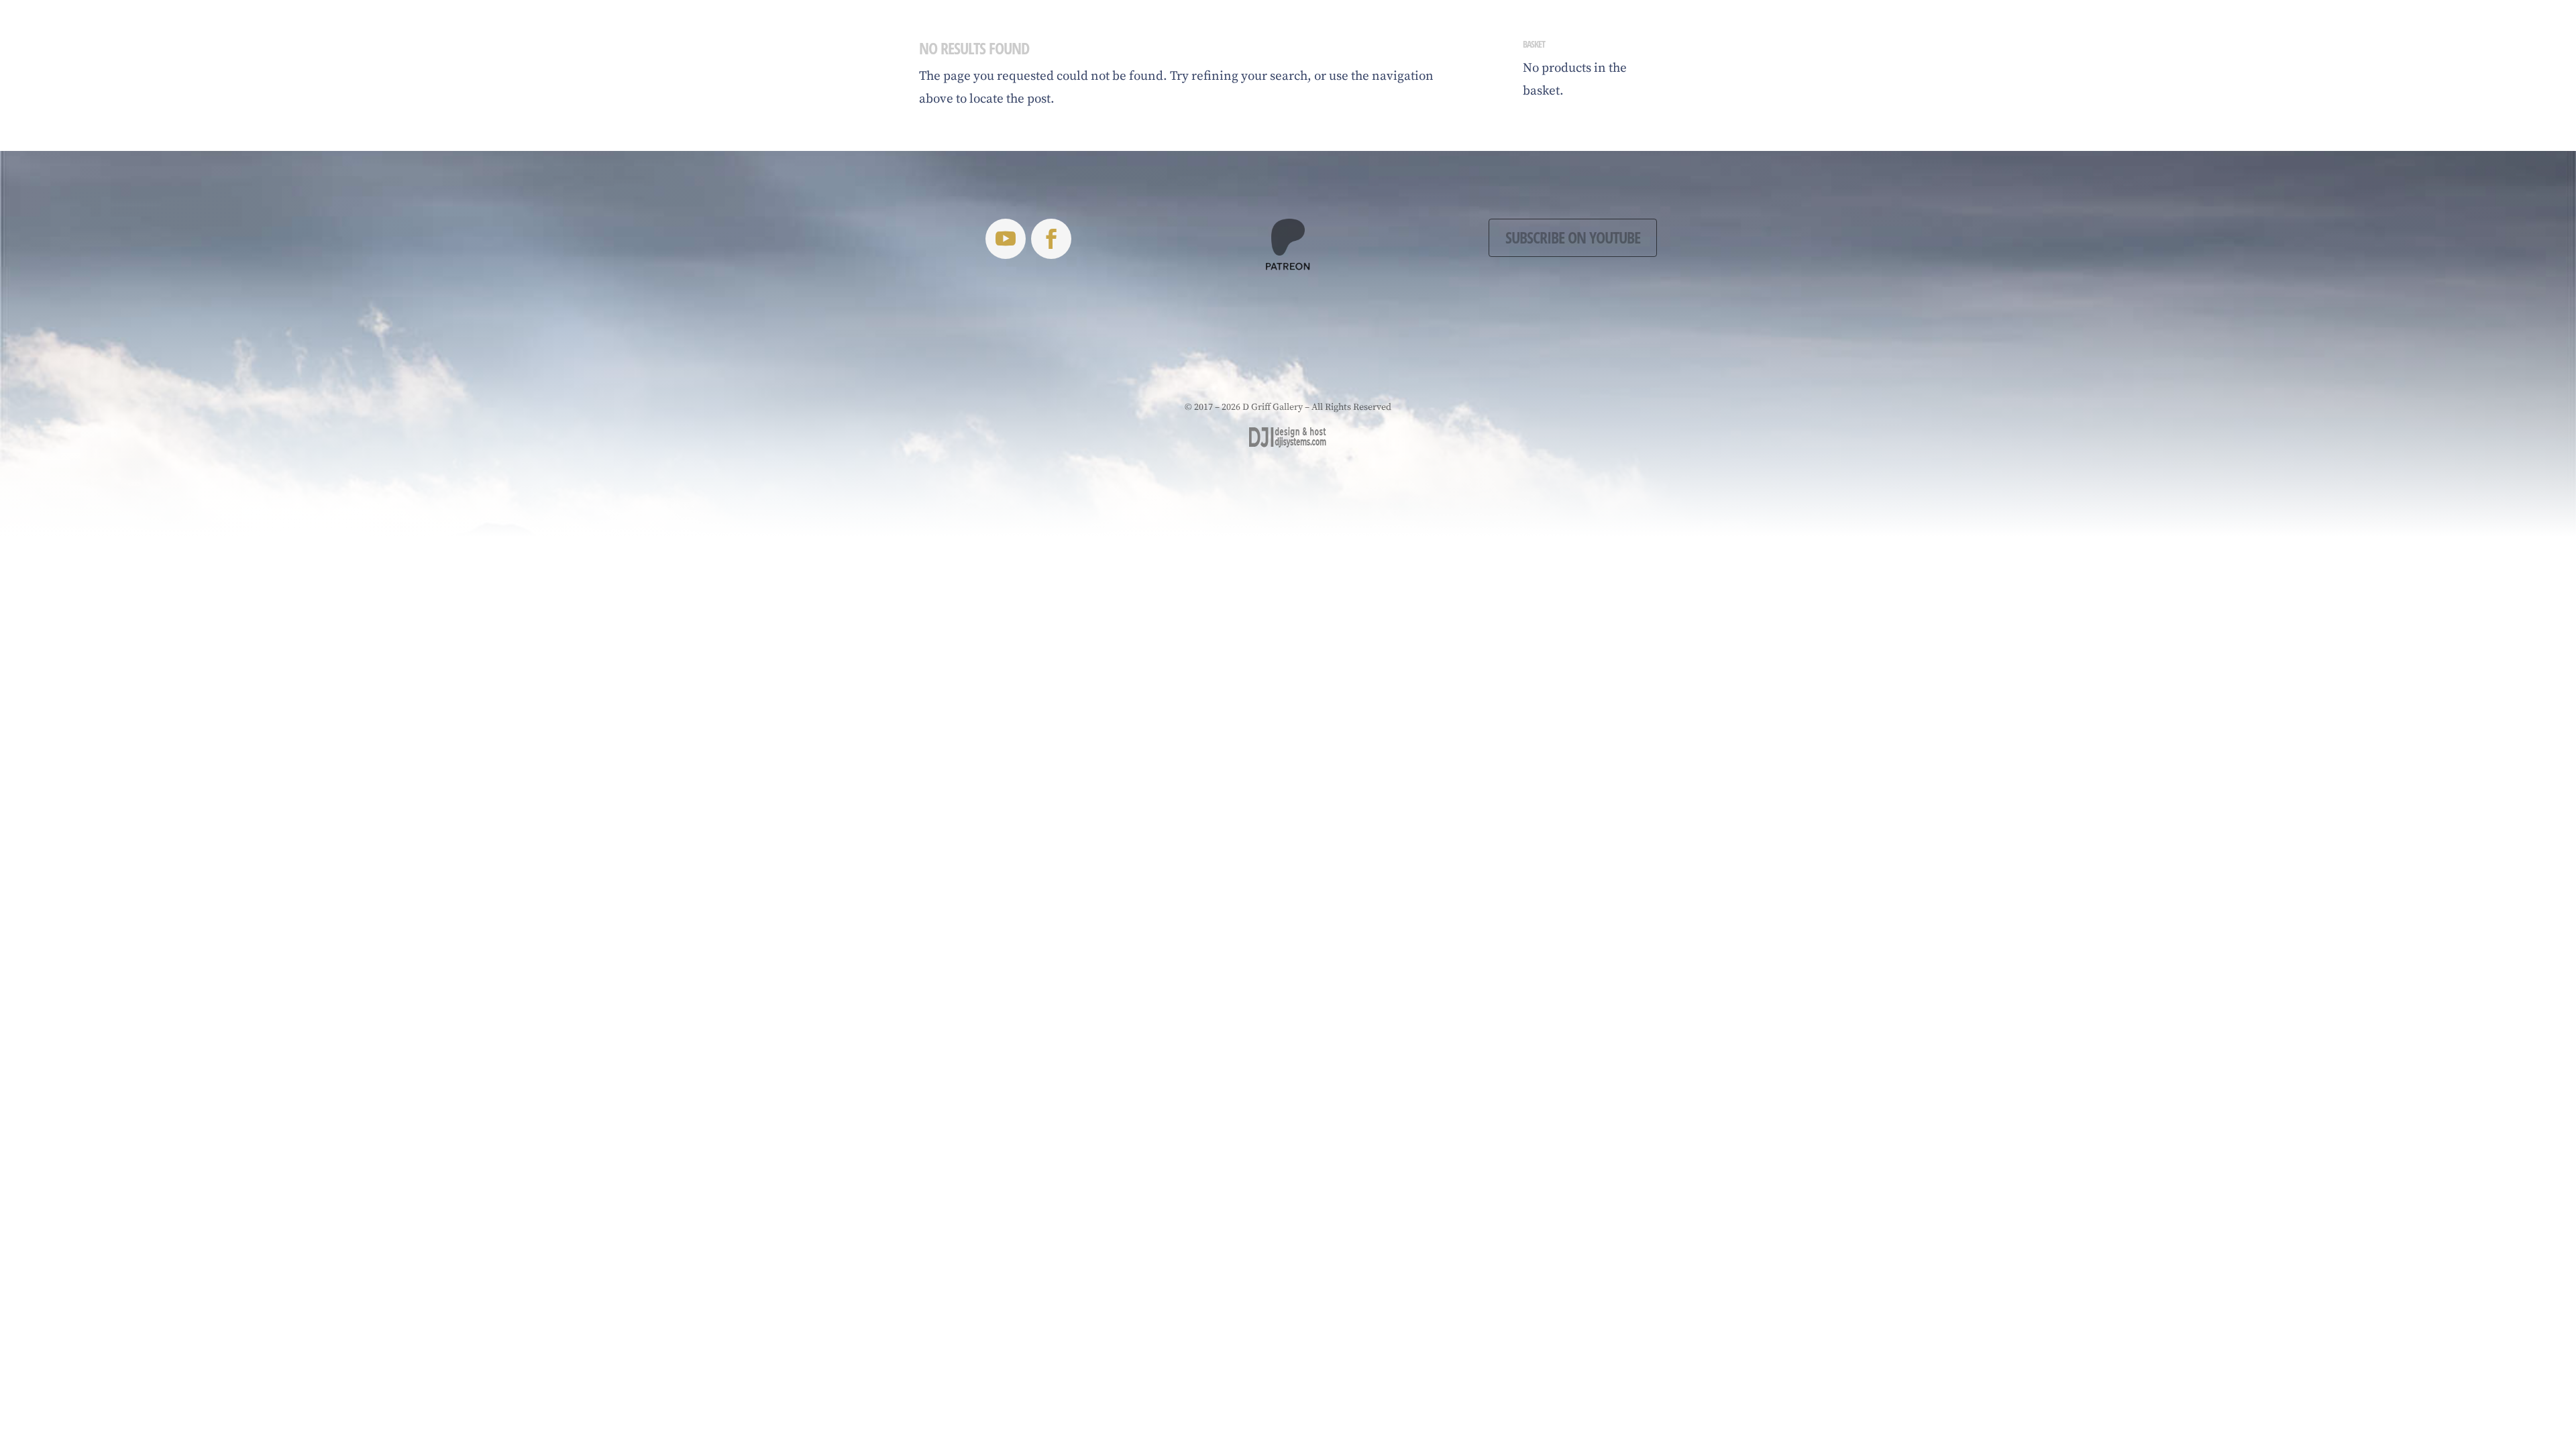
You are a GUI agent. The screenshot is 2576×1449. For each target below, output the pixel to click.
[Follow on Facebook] (1051, 239)
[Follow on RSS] (1006, 239)
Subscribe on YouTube (1573, 237)
